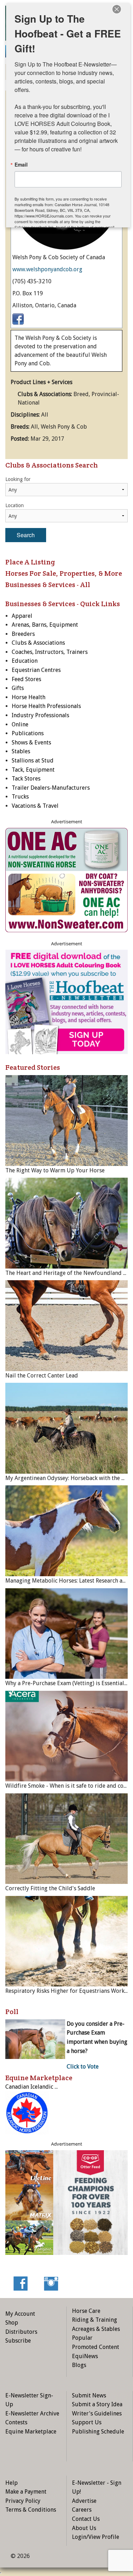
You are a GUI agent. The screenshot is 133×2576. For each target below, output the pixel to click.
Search (26, 535)
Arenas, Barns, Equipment (45, 625)
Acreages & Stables (96, 2329)
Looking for (18, 479)
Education (25, 661)
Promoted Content (96, 2347)
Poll (12, 2012)
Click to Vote (83, 2067)
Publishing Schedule (98, 2432)
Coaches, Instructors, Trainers (50, 652)
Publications (28, 733)
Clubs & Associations (38, 643)
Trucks (20, 797)
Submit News (89, 2395)
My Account (20, 2314)
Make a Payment (26, 2492)
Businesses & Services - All (48, 585)
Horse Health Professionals (46, 706)
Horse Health (29, 697)
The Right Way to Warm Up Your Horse (55, 1170)
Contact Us (86, 2519)
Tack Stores (26, 779)
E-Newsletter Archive (32, 2413)
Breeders (23, 634)
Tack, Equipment (33, 770)
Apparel (22, 616)
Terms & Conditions (31, 2510)
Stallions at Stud (33, 761)
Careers (82, 2510)
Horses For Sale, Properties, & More (64, 573)
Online (20, 724)
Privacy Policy (23, 2501)
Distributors (21, 2332)
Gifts (18, 688)
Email (21, 164)
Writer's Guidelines (97, 2413)
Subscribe (18, 2341)
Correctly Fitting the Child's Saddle (50, 1888)
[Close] (117, 9)
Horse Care (86, 2311)
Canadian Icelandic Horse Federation (52, 2087)
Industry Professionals (40, 715)
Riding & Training (95, 2320)
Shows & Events (31, 742)
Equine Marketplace (31, 2432)
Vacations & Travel (35, 806)
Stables (21, 751)
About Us (84, 2528)
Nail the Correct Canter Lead (42, 1376)
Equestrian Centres (36, 670)
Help (12, 2483)
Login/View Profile (96, 2537)
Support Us (87, 2422)
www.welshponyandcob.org (47, 269)
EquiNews (85, 2356)
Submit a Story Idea (97, 2404)
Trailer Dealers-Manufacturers (51, 788)
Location (15, 505)
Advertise (84, 2501)
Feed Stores (26, 679)
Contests (16, 2422)
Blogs (79, 2365)
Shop (12, 2323)
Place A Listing (30, 562)
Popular (82, 2338)
